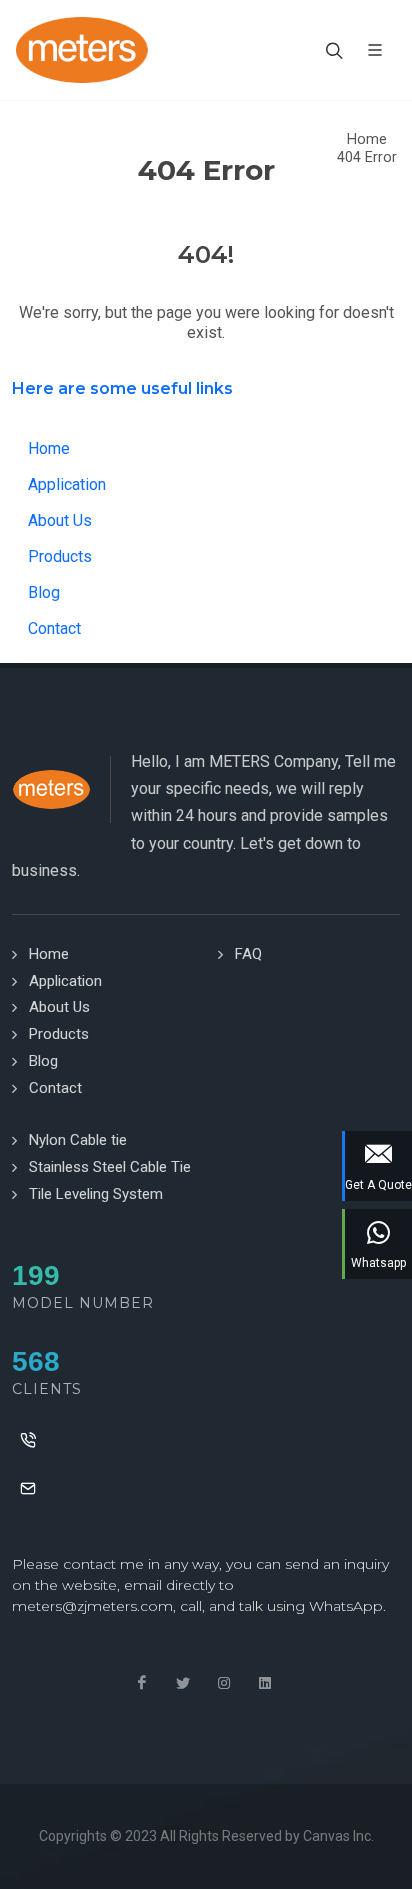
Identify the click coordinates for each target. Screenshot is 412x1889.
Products (60, 556)
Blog (44, 592)
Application (67, 484)
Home (367, 139)
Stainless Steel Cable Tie (110, 1167)
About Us (60, 520)
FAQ (248, 954)
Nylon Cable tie (78, 1140)
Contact (54, 628)
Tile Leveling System (96, 1194)
